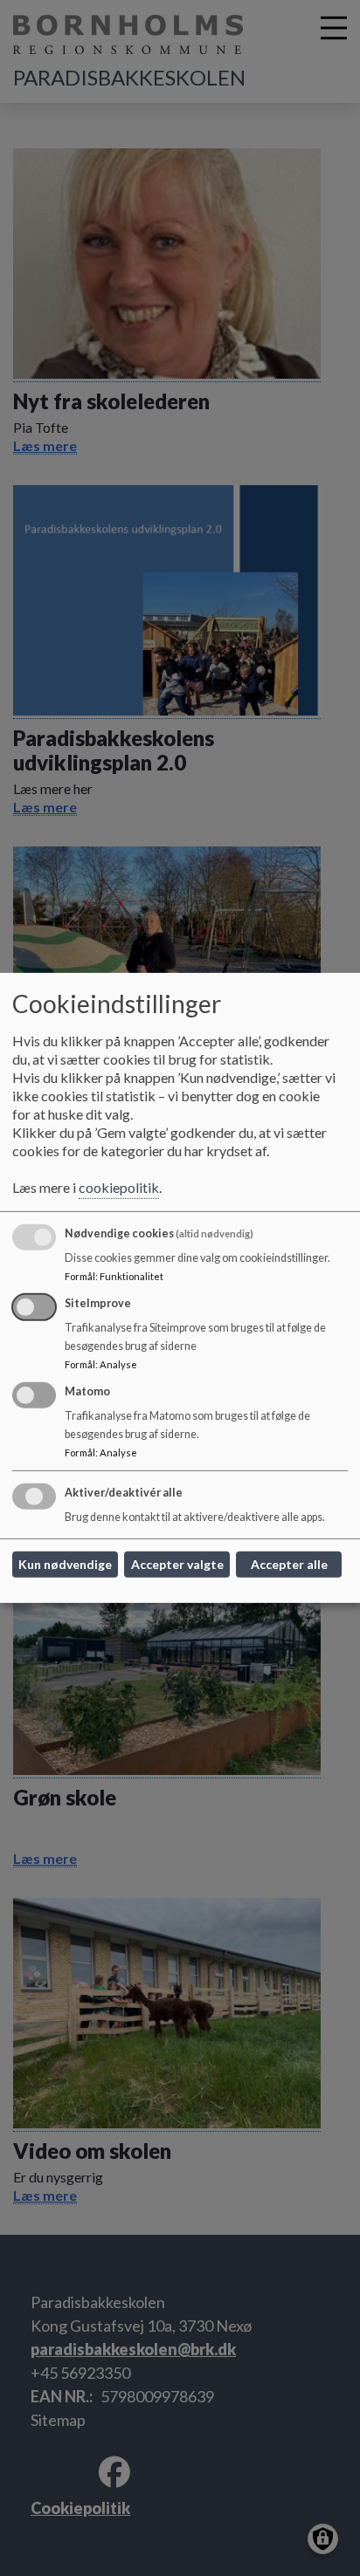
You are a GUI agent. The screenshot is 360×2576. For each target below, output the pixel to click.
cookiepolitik (119, 1187)
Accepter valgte (177, 1564)
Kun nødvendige (65, 1564)
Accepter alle (289, 1564)
